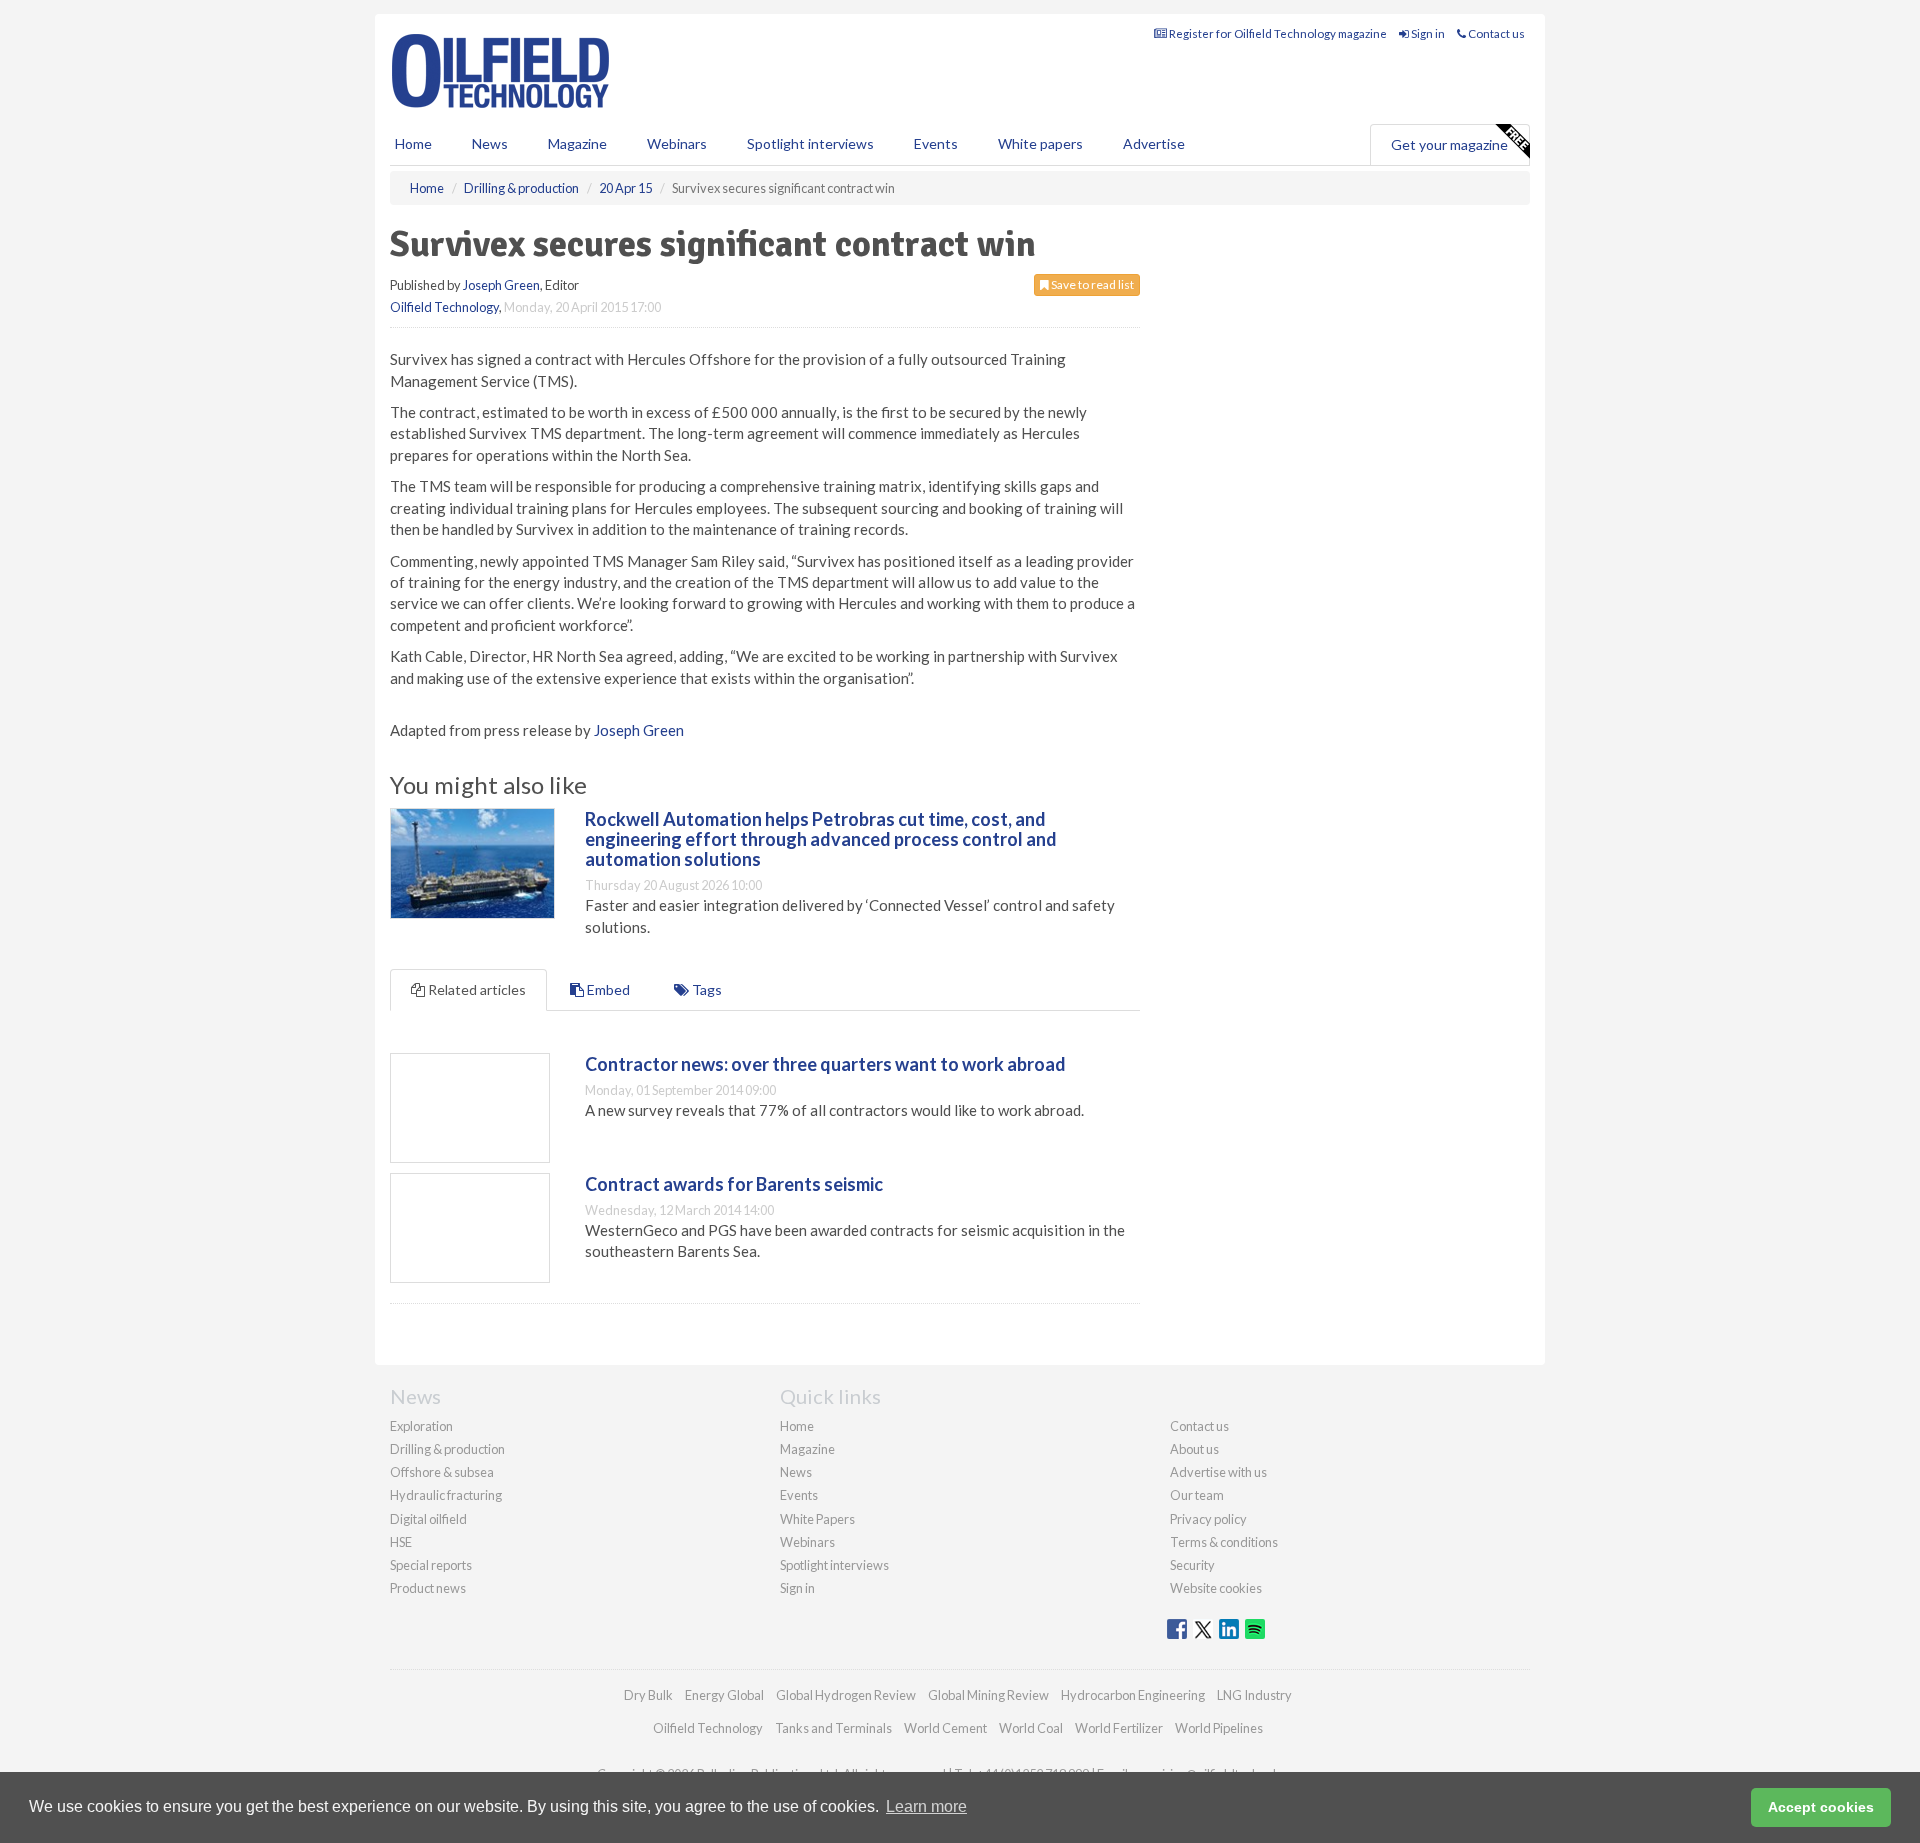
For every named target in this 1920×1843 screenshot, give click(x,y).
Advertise (1154, 143)
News (796, 1472)
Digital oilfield (428, 1519)
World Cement (945, 1728)
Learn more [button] (926, 1806)
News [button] (490, 143)
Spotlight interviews (810, 143)
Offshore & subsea (442, 1472)
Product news (428, 1588)
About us (1194, 1449)
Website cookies (1216, 1588)
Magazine (577, 143)
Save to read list (1091, 284)
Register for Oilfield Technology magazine (1277, 33)
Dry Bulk (648, 1695)
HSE (401, 1542)
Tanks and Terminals (833, 1728)
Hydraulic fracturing (446, 1495)
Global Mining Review (988, 1695)
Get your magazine (1449, 144)
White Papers (817, 1519)
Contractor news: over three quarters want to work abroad (825, 1064)
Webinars (677, 143)
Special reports (431, 1565)
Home (413, 143)
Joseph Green (501, 285)
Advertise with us (1218, 1472)
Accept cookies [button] (1821, 1807)
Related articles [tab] (475, 989)
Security (1192, 1565)
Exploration (421, 1426)
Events (936, 143)
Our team (1197, 1495)
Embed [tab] (607, 989)
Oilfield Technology (444, 307)
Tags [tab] (705, 989)
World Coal (1031, 1728)
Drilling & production (447, 1449)
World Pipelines (1219, 1728)
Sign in (1427, 33)
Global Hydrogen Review (846, 1695)
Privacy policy (1208, 1519)
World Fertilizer (1119, 1728)
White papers (1040, 143)
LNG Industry (1254, 1695)
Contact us (1495, 33)
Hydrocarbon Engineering (1133, 1695)
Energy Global (724, 1695)
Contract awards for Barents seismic (734, 1184)
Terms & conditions (1224, 1542)
